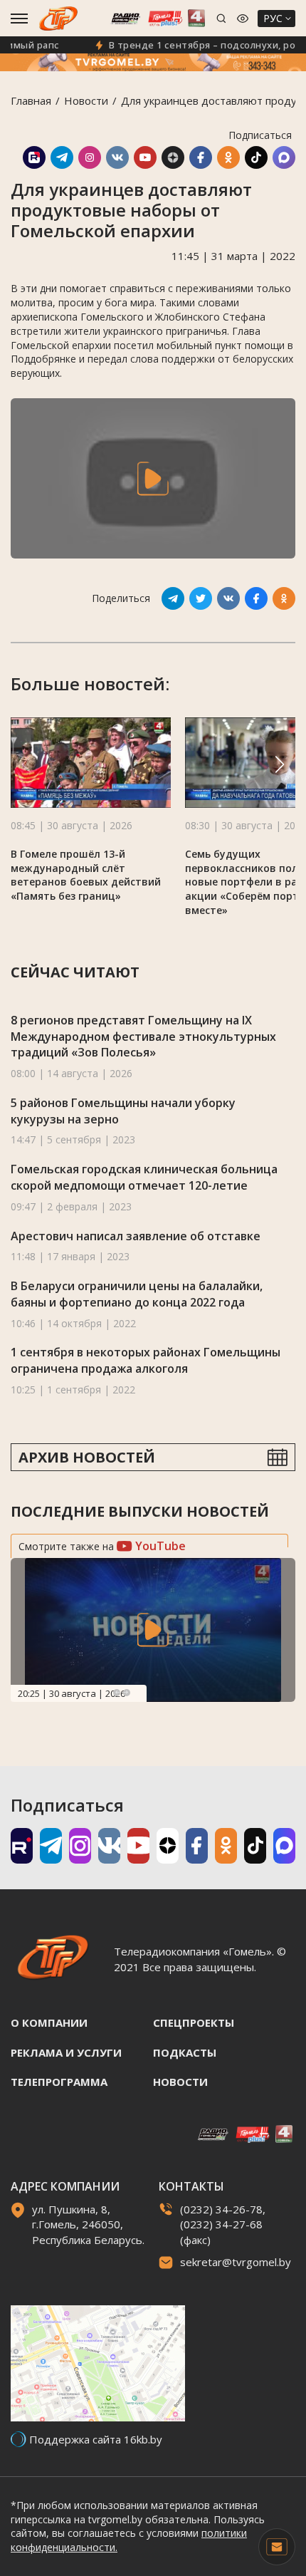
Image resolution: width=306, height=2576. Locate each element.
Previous (117, 1693)
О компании (49, 2022)
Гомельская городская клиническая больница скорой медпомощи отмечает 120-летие (144, 1177)
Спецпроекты (194, 2022)
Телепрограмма (59, 2082)
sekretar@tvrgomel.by (236, 2262)
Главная (31, 100)
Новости (86, 100)
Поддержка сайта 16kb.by (96, 2439)
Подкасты (185, 2052)
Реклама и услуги (66, 2052)
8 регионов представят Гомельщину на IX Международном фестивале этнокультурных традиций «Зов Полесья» (143, 1036)
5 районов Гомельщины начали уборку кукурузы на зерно (123, 1111)
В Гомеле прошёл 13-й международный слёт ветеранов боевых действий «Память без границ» (86, 875)
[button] (280, 764)
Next (127, 1693)
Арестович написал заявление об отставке (136, 1236)
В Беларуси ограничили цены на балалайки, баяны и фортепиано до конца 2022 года (137, 1294)
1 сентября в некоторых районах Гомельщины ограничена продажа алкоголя (146, 1360)
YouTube (159, 1546)
